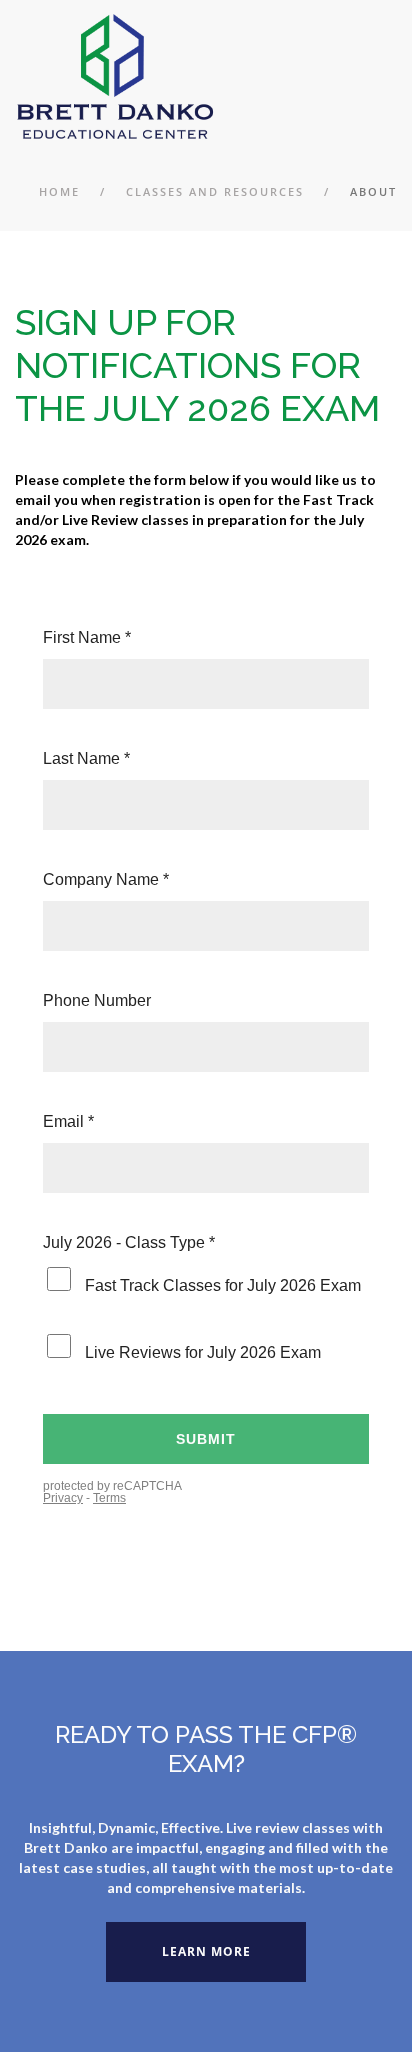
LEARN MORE (206, 1951)
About (373, 191)
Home (59, 191)
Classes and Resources (215, 191)
